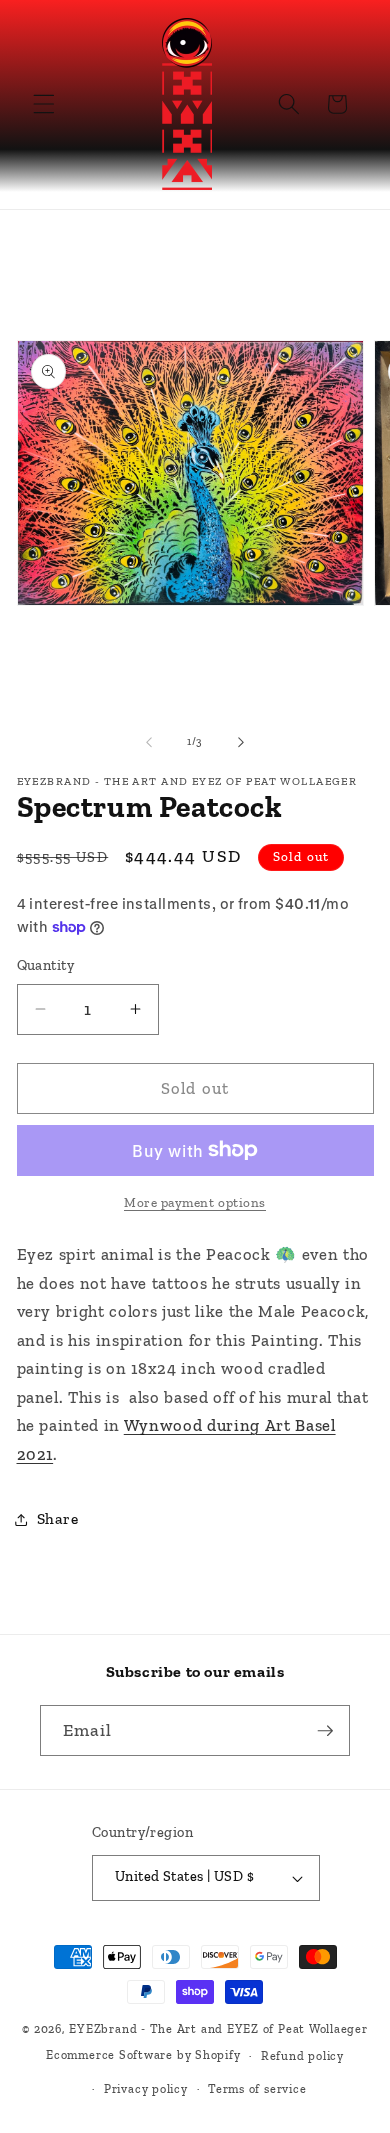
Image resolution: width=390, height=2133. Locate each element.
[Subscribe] (325, 1731)
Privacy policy (146, 2089)
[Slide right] (241, 742)
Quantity (46, 965)
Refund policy (302, 2056)
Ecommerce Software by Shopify (143, 2056)
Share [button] (58, 1518)
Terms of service (257, 2089)
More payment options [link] (195, 1202)
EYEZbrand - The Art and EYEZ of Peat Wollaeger (218, 2029)
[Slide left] (149, 742)
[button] (44, 104)
